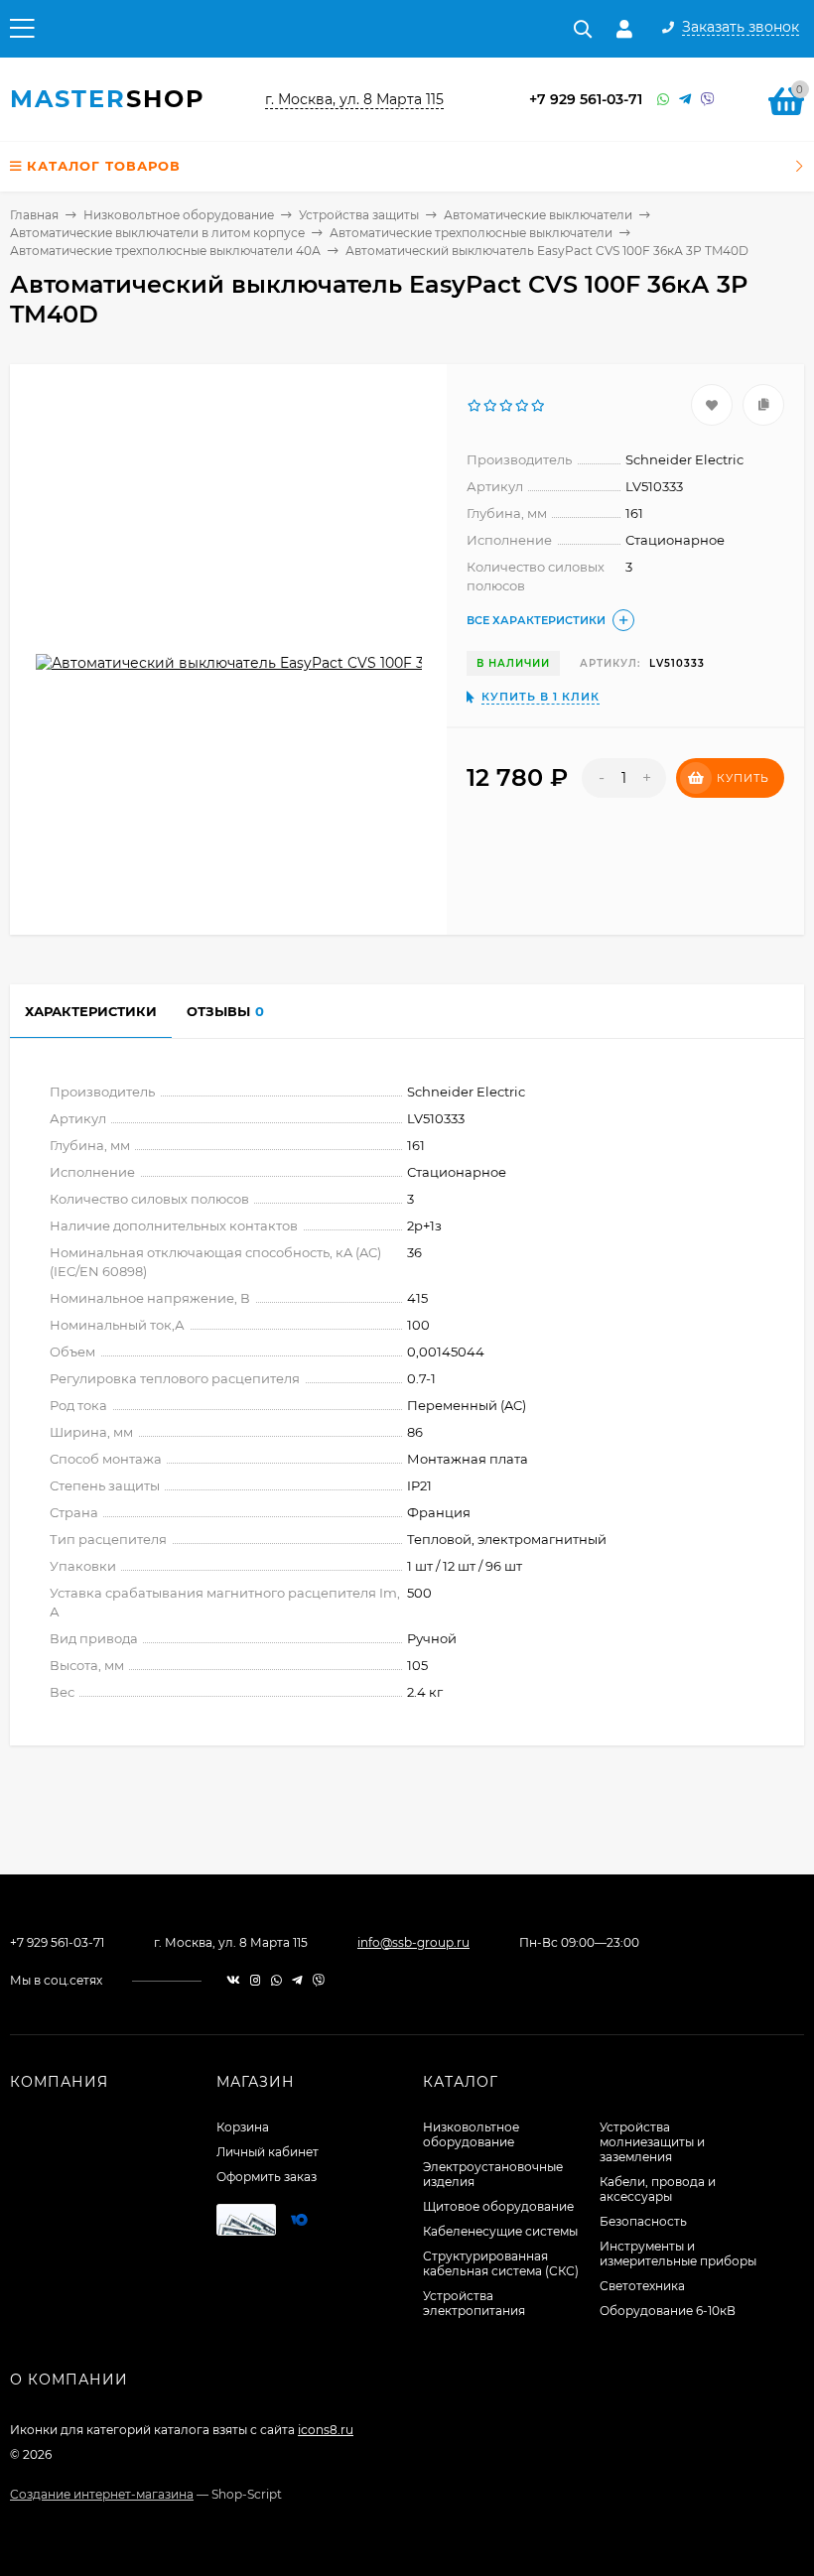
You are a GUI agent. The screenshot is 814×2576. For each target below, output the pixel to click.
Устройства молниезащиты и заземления (652, 2142)
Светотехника (642, 2286)
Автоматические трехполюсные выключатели (471, 233)
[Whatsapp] (663, 100)
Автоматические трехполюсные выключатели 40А (165, 251)
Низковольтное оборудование (179, 215)
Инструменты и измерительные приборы (678, 2254)
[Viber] (708, 100)
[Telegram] (685, 100)
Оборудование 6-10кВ (668, 2311)
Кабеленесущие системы (500, 2231)
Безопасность (643, 2221)
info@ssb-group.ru (413, 1942)
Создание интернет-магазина (102, 2494)
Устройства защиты (359, 215)
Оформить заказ (267, 2177)
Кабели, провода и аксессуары (658, 2189)
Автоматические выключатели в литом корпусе (157, 233)
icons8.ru (326, 2430)
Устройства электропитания (474, 2303)
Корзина (243, 2127)
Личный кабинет (268, 2152)
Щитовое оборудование (498, 2206)
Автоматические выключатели (538, 215)
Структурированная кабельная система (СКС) (501, 2263)
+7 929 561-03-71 (586, 99)
